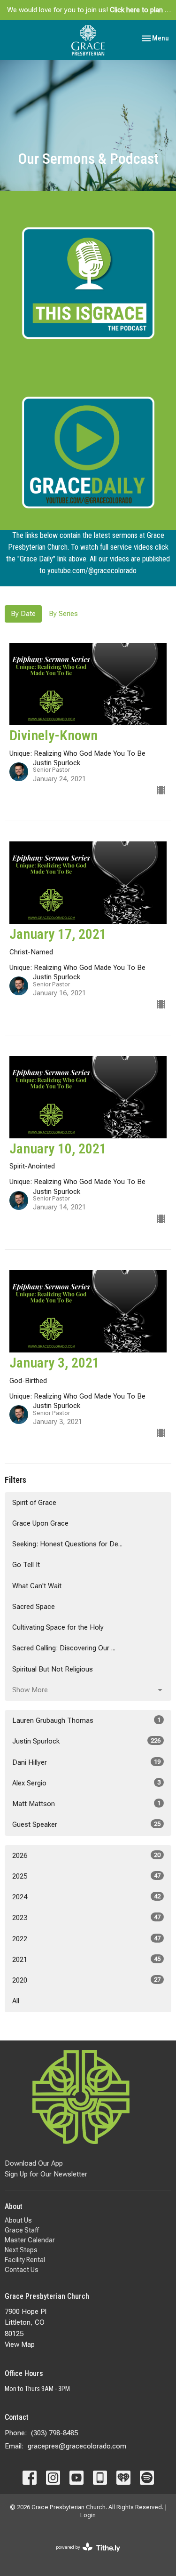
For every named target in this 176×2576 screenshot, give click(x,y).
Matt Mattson (86, 1804)
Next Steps (21, 2250)
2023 (86, 1918)
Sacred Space (34, 1607)
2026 (86, 1856)
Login (88, 2515)
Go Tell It (26, 1565)
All (16, 2001)
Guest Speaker (86, 1824)
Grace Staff (22, 2230)
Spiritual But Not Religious (53, 1669)
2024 (86, 1897)
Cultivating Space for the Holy (58, 1627)
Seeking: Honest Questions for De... (67, 1544)
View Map (20, 2344)
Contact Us (22, 2270)
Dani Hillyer (86, 1762)
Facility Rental (25, 2260)
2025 (86, 1876)
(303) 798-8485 (54, 2433)
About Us (18, 2220)
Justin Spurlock (86, 1741)
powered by (83, 2555)
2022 (86, 1939)
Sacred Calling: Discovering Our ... (64, 1648)
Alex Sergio (86, 1783)
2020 (86, 1980)
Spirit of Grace (34, 1503)
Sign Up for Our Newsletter (46, 2174)
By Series (63, 614)
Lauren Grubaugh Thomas (86, 1720)
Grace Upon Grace (40, 1523)
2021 (86, 1960)
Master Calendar (30, 2240)
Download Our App (34, 2163)
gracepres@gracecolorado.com (77, 2446)
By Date (23, 614)
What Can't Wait (37, 1586)
